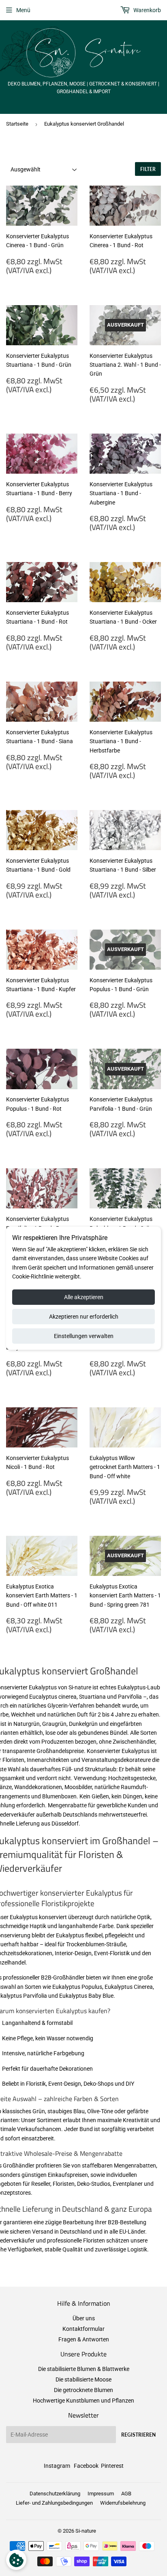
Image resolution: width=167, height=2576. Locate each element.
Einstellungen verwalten (84, 1336)
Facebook (86, 2466)
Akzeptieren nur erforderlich (84, 1317)
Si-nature (86, 2531)
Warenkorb (147, 10)
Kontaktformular (83, 2329)
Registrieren (138, 2435)
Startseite (17, 124)
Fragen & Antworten (84, 2339)
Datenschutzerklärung (55, 2494)
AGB (126, 2494)
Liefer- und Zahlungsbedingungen (54, 2503)
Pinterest (112, 2466)
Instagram (57, 2466)
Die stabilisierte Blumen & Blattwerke (84, 2369)
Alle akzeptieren (84, 1297)
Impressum (101, 2494)
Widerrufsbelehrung (123, 2503)
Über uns (84, 2318)
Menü (23, 10)
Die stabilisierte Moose (83, 2379)
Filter (148, 169)
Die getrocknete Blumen (83, 2390)
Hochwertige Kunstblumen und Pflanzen (83, 2401)
